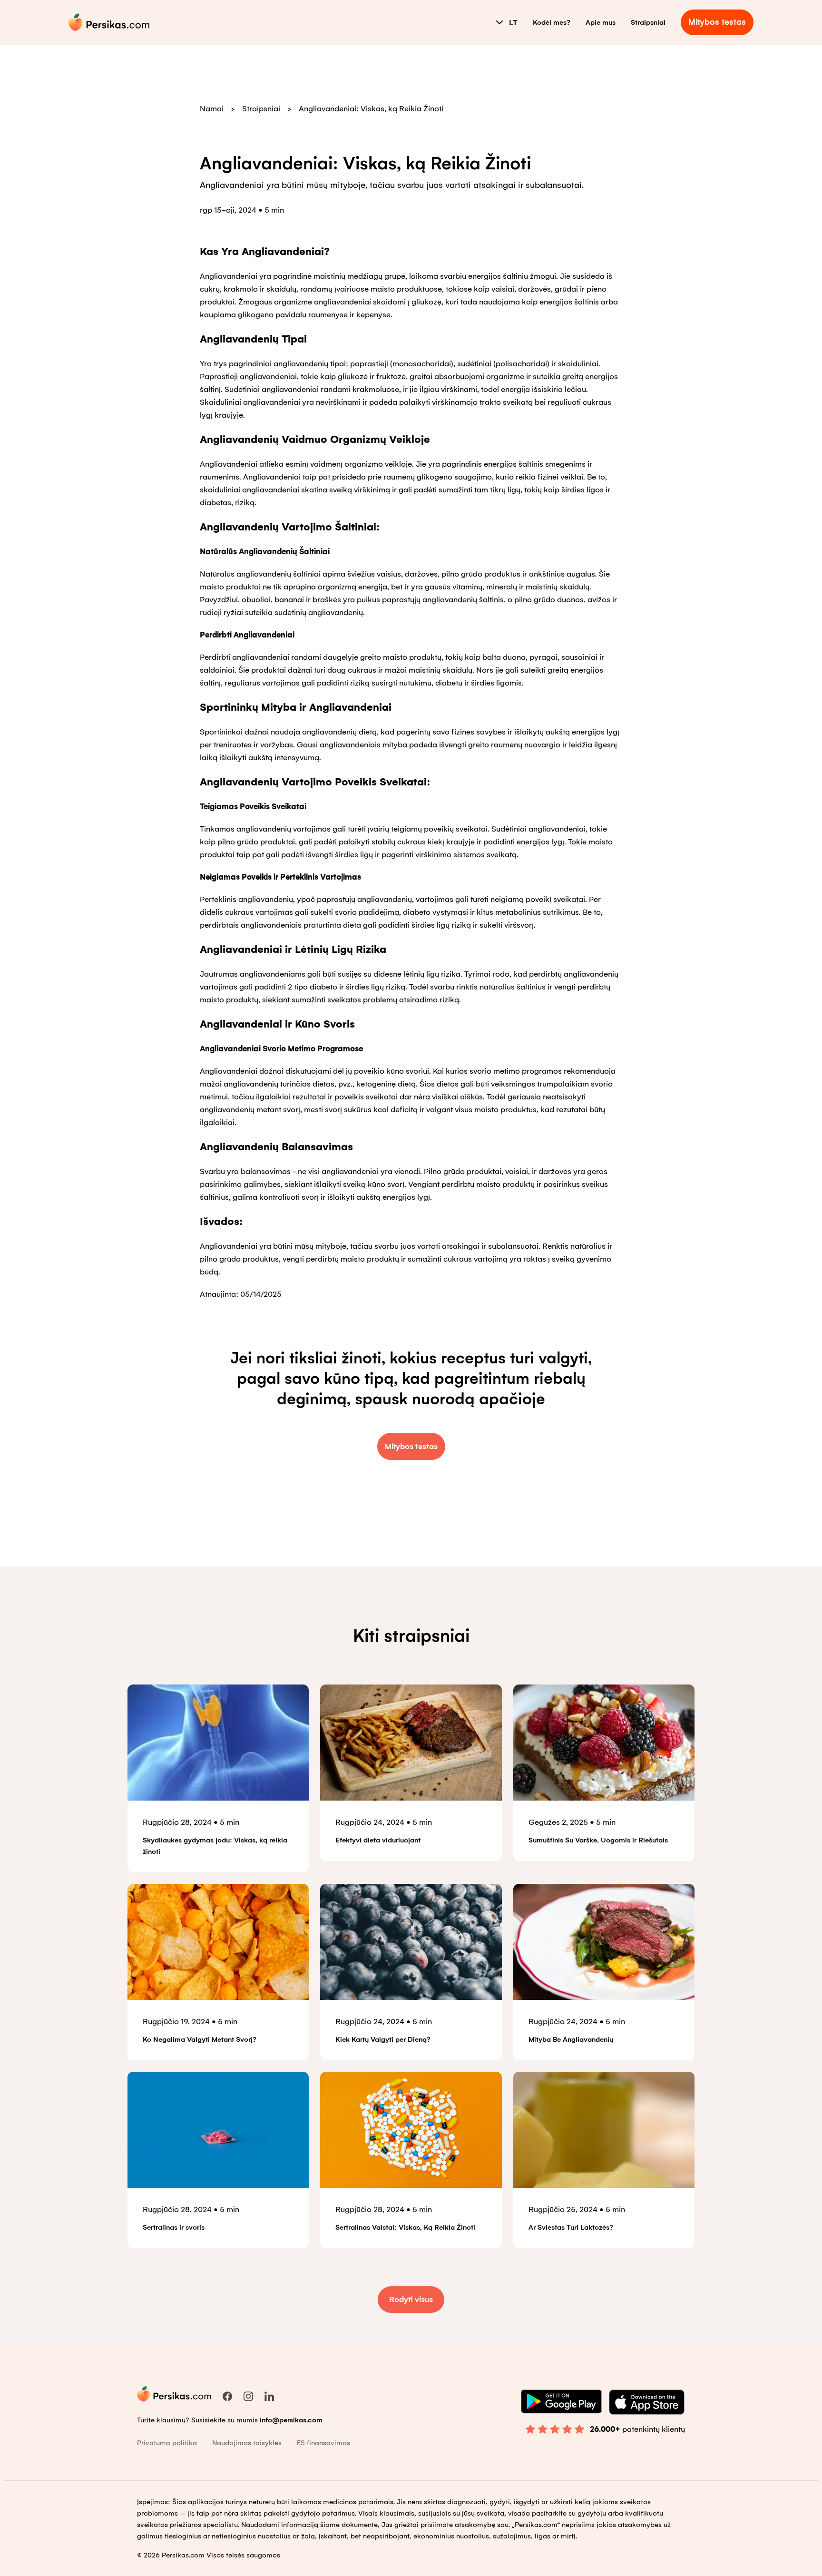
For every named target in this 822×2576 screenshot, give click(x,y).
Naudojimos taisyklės (247, 2443)
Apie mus (601, 22)
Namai (212, 109)
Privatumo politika (167, 2443)
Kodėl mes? (552, 22)
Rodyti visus (411, 2299)
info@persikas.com (291, 2420)
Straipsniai (648, 22)
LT (513, 23)
